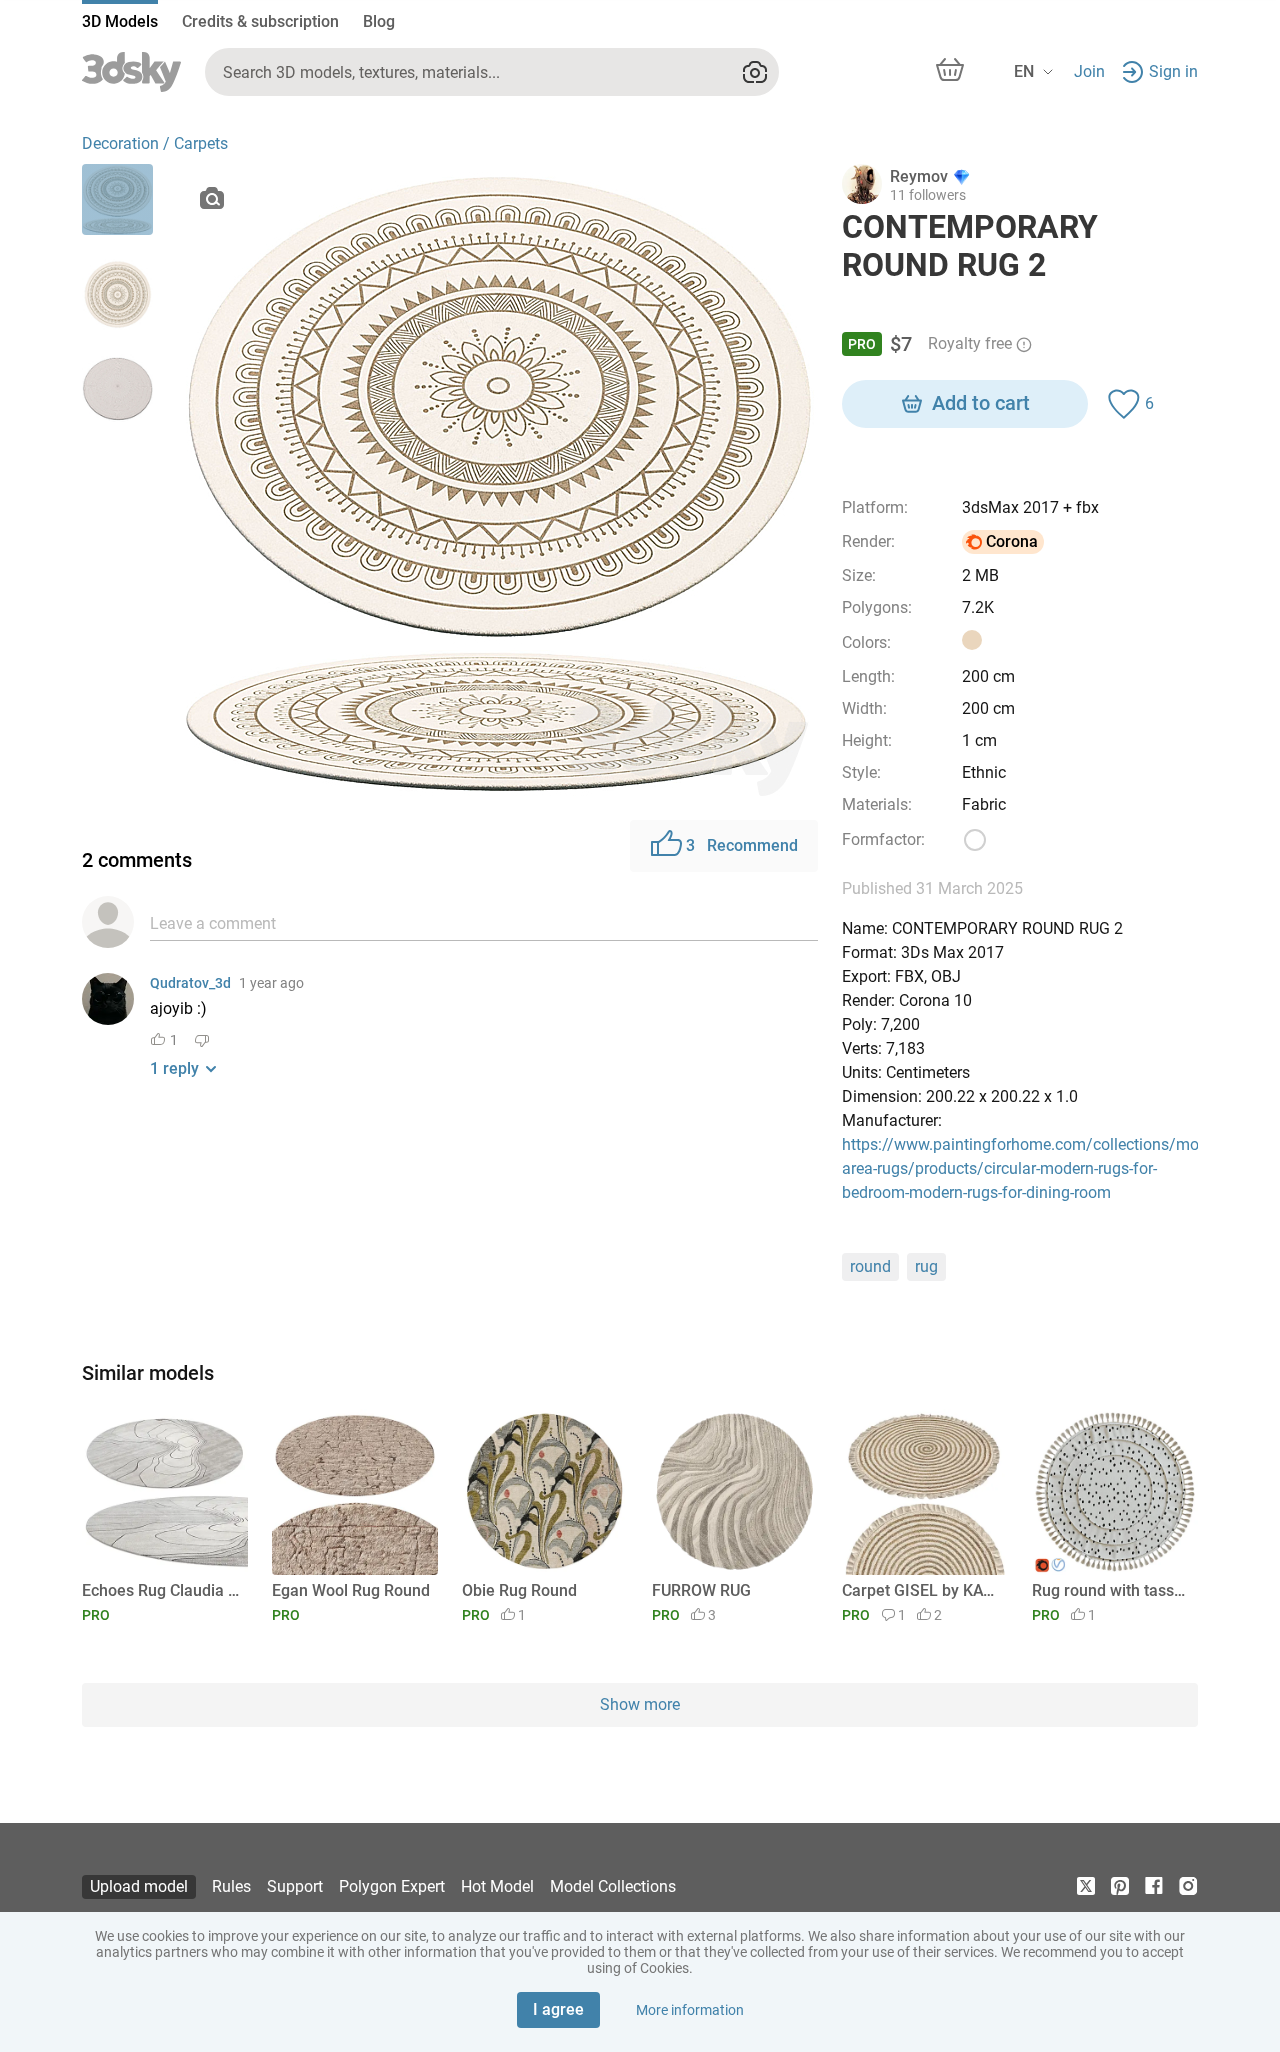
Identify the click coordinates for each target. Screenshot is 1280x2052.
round (870, 1266)
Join (1089, 71)
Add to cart (981, 403)
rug (926, 1266)
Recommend (742, 845)
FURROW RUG (701, 1590)
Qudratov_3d (190, 983)
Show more (640, 1704)
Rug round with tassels (1111, 1590)
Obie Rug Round (519, 1590)
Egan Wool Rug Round (351, 1590)
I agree (558, 2009)
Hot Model (497, 1886)
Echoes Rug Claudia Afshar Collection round (161, 1590)
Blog (379, 21)
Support (295, 1886)
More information (690, 2010)
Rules (231, 1886)
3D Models (120, 21)
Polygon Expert (392, 1886)
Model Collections (613, 1886)
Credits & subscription (260, 21)
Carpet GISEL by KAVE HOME (921, 1590)
